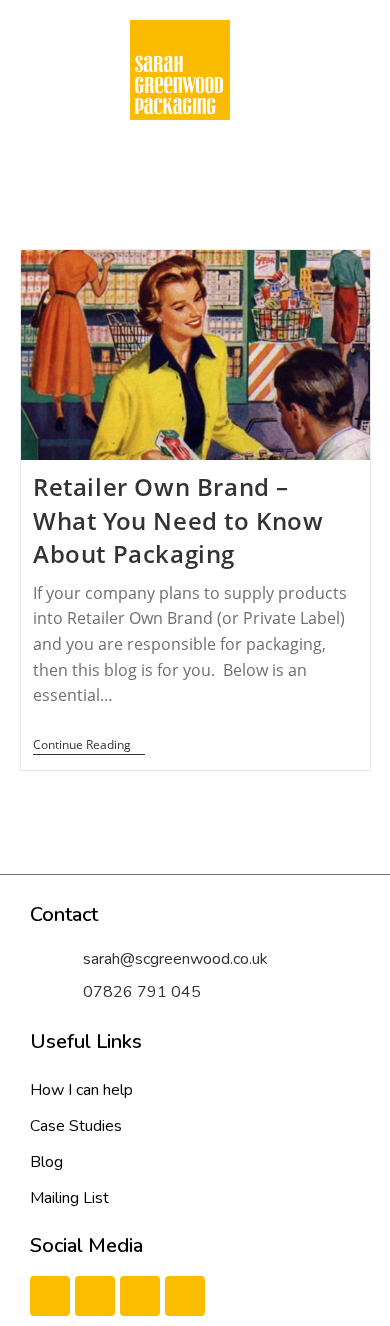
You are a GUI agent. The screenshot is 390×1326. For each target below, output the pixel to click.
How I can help (81, 1090)
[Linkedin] (140, 1296)
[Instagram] (185, 1296)
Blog (46, 1162)
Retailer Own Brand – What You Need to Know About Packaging (178, 520)
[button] (180, 159)
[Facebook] (50, 1296)
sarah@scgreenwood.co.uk (175, 959)
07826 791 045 (142, 992)
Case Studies (76, 1126)
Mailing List (69, 1198)
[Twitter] (95, 1296)
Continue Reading (89, 745)
